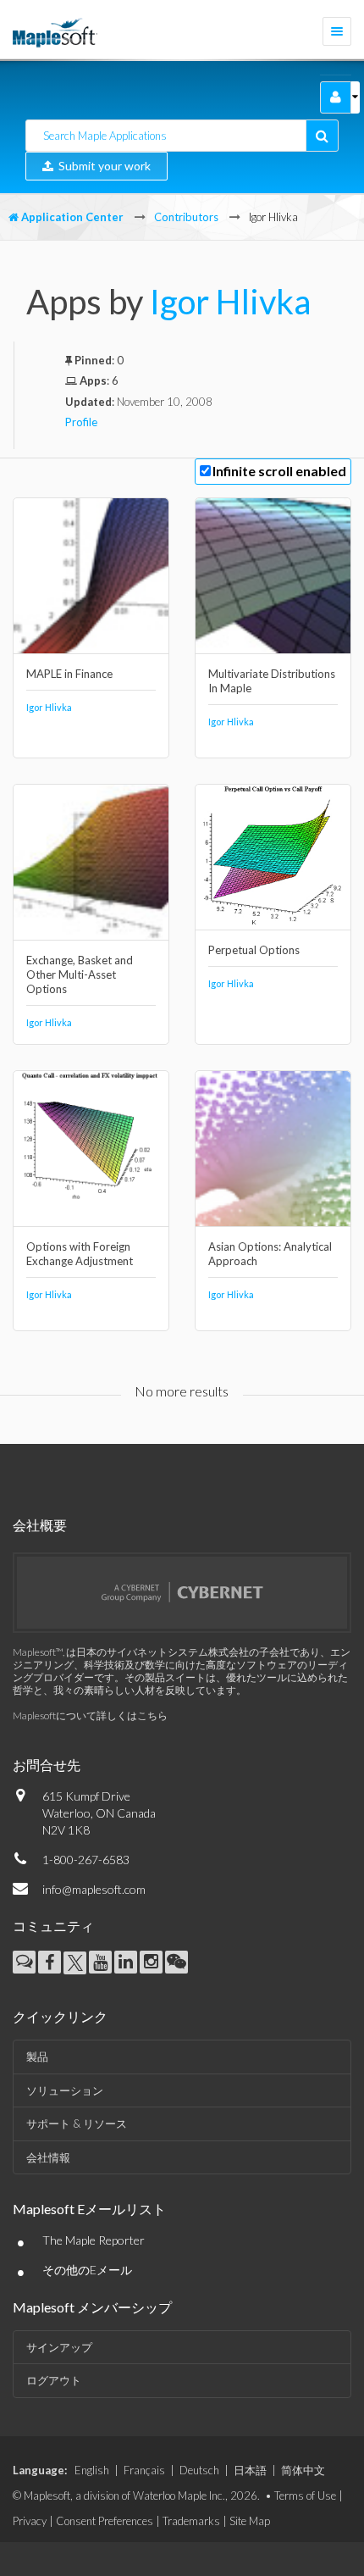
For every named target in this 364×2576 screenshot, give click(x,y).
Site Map (250, 2521)
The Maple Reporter (94, 2240)
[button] (336, 97)
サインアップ (59, 2347)
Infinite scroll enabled (279, 471)
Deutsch (199, 2470)
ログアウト (54, 2380)
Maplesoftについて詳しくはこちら (90, 1715)
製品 (37, 2057)
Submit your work (102, 166)
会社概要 (40, 1525)
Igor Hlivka (230, 302)
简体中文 (303, 2470)
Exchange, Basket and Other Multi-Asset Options (80, 974)
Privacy (30, 2521)
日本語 (250, 2470)
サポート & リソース (77, 2124)
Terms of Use (305, 2495)
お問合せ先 (47, 1765)
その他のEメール (87, 2270)
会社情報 (48, 2157)
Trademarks (191, 2521)
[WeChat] (176, 1962)
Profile (81, 422)
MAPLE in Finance (69, 674)
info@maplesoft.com (94, 1889)
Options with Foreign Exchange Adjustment (80, 1254)
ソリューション (65, 2090)
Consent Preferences (105, 2521)
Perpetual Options (254, 950)
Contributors (186, 217)
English (92, 2470)
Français (144, 2470)
